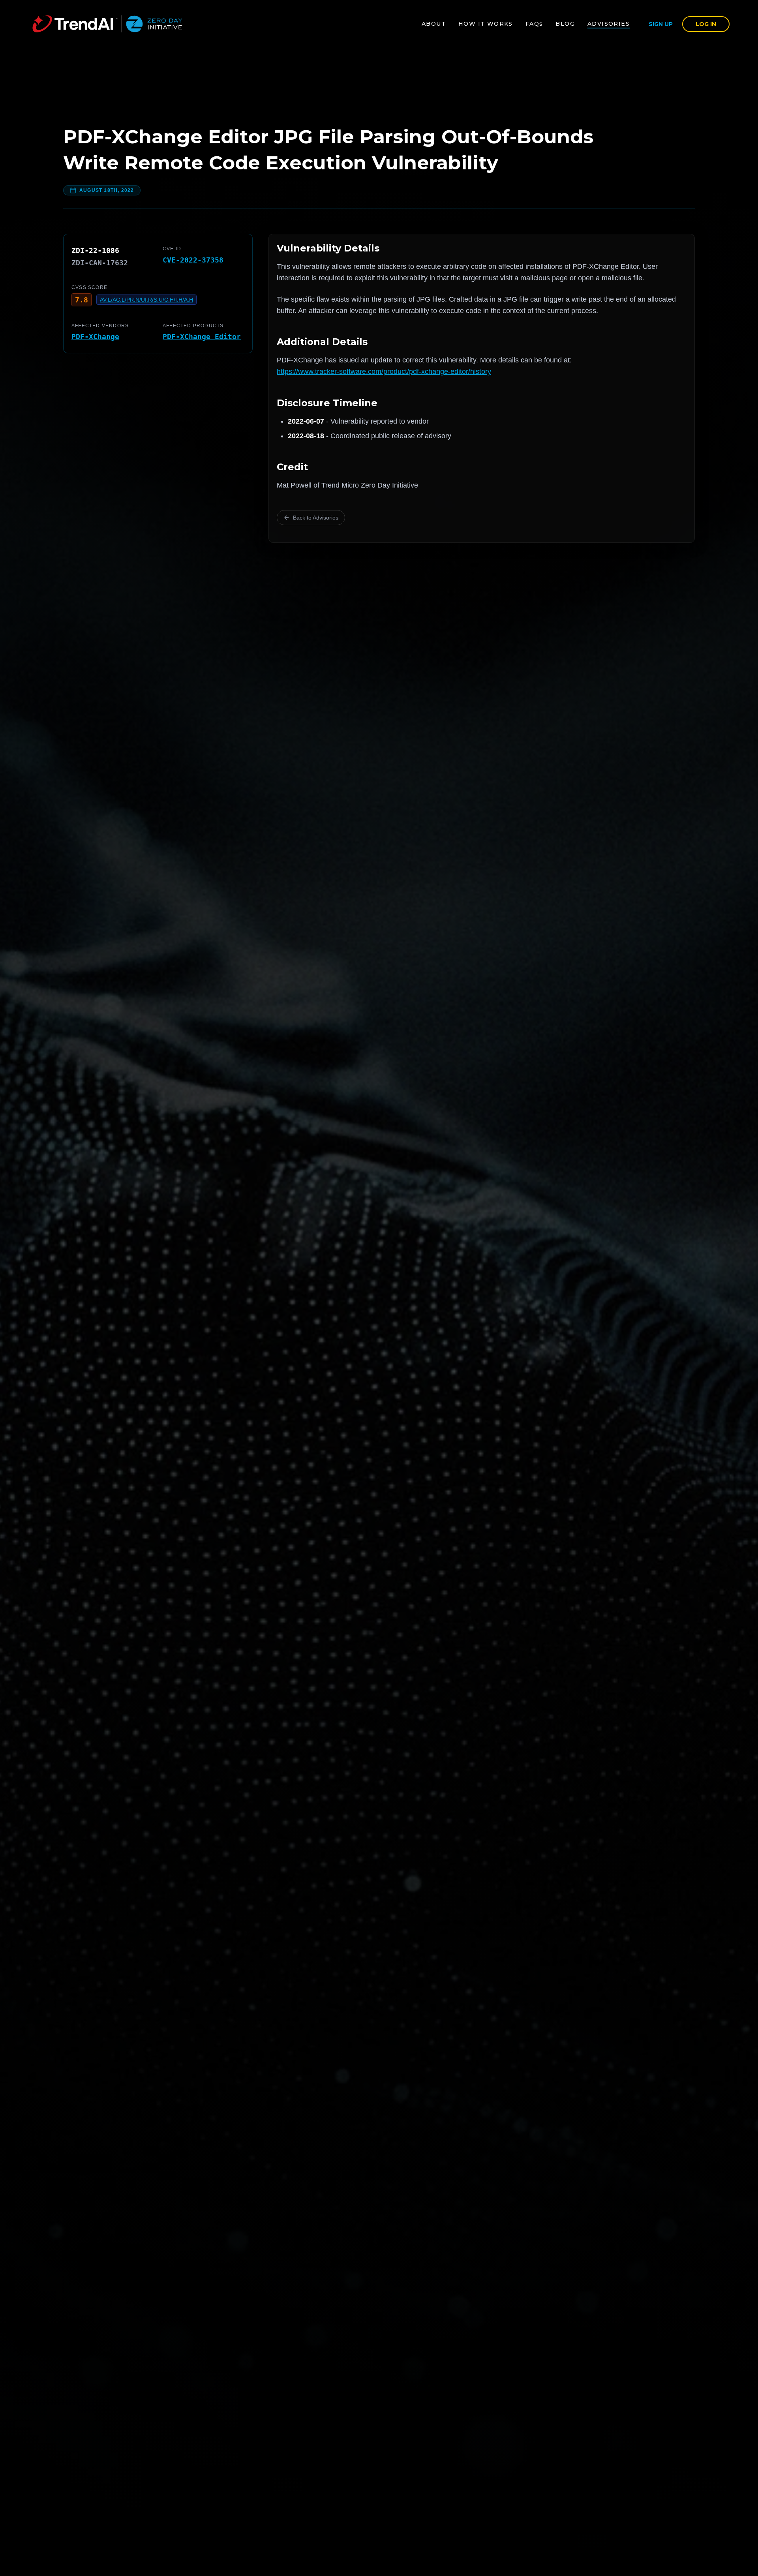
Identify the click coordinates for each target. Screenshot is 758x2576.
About (434, 24)
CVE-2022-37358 (193, 260)
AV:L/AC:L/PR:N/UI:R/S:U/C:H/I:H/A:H (146, 300)
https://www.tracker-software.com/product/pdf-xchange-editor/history (384, 371)
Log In (706, 24)
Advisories (609, 24)
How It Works (486, 24)
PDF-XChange (95, 337)
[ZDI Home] (107, 24)
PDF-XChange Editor (202, 337)
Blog (565, 24)
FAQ (534, 24)
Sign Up (661, 24)
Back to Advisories (316, 518)
